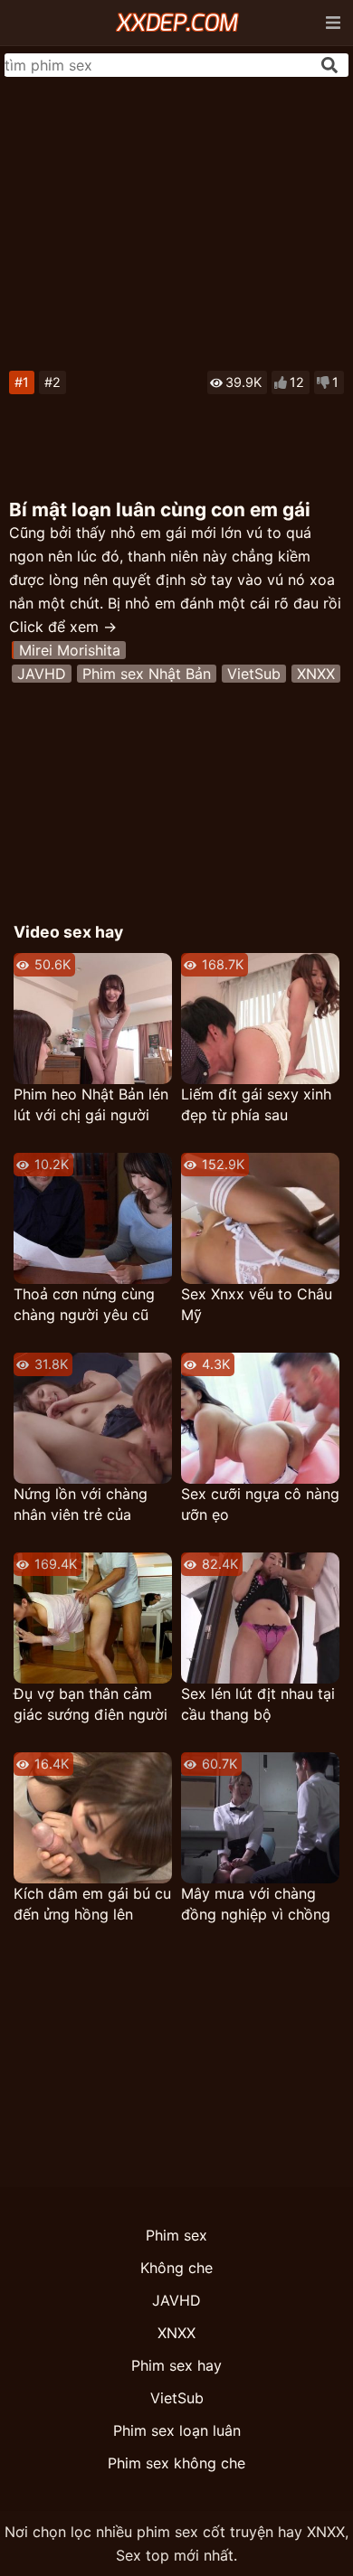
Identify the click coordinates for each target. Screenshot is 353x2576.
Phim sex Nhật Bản (147, 674)
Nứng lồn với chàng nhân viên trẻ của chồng (81, 1505)
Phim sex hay (176, 2365)
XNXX (316, 674)
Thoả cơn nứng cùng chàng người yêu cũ (84, 1304)
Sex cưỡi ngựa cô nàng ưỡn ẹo (260, 1504)
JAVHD (42, 674)
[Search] (329, 65)
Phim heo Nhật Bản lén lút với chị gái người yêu (91, 1105)
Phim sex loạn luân (177, 2430)
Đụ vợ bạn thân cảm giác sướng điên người (91, 1704)
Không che (176, 2268)
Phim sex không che (176, 2463)
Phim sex (176, 2235)
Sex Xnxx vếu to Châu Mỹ (257, 1304)
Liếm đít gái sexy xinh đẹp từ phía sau (256, 1104)
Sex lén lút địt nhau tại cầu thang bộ (258, 1704)
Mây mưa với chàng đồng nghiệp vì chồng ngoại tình (256, 1905)
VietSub (254, 674)
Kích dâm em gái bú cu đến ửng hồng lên (92, 1904)
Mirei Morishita (70, 650)
